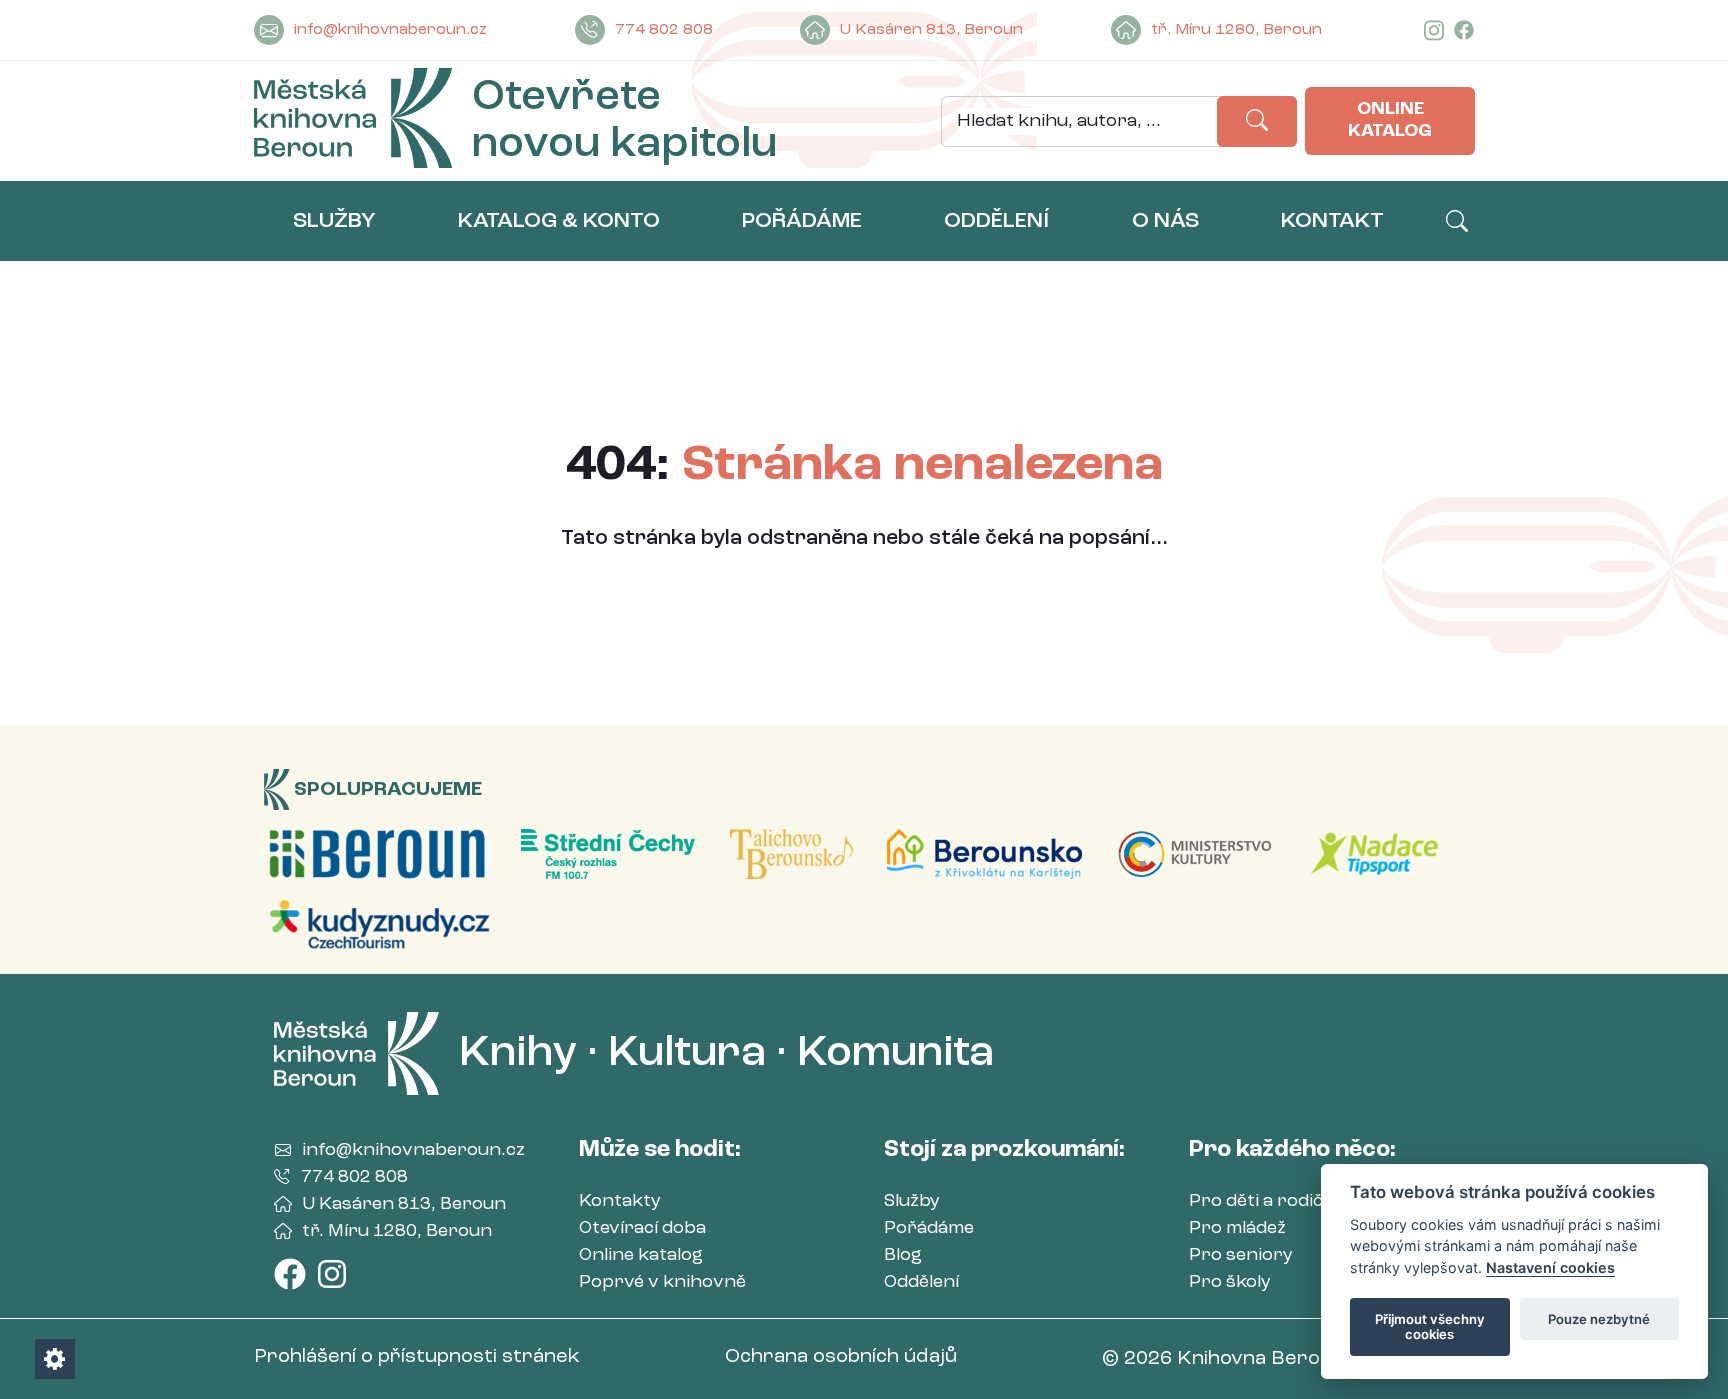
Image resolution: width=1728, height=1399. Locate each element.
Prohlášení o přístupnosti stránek (417, 1357)
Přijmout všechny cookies (1430, 1327)
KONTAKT (1332, 221)
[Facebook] (1464, 30)
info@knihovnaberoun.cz (390, 30)
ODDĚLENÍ (996, 221)
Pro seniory (1241, 1255)
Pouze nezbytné (1599, 1319)
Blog (903, 1255)
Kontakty (620, 1201)
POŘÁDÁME (802, 221)
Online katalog (1390, 120)
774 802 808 (664, 30)
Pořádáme (929, 1228)
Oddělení (921, 1282)
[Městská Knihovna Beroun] (353, 121)
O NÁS (1165, 221)
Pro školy (1230, 1282)
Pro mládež (1237, 1228)
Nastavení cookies (1550, 1267)
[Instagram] (1434, 30)
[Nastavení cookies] (55, 1359)
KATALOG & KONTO (559, 221)
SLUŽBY (334, 221)
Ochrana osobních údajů (841, 1357)
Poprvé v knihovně (662, 1282)
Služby (912, 1201)
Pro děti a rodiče (1261, 1201)
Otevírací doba (642, 1228)
